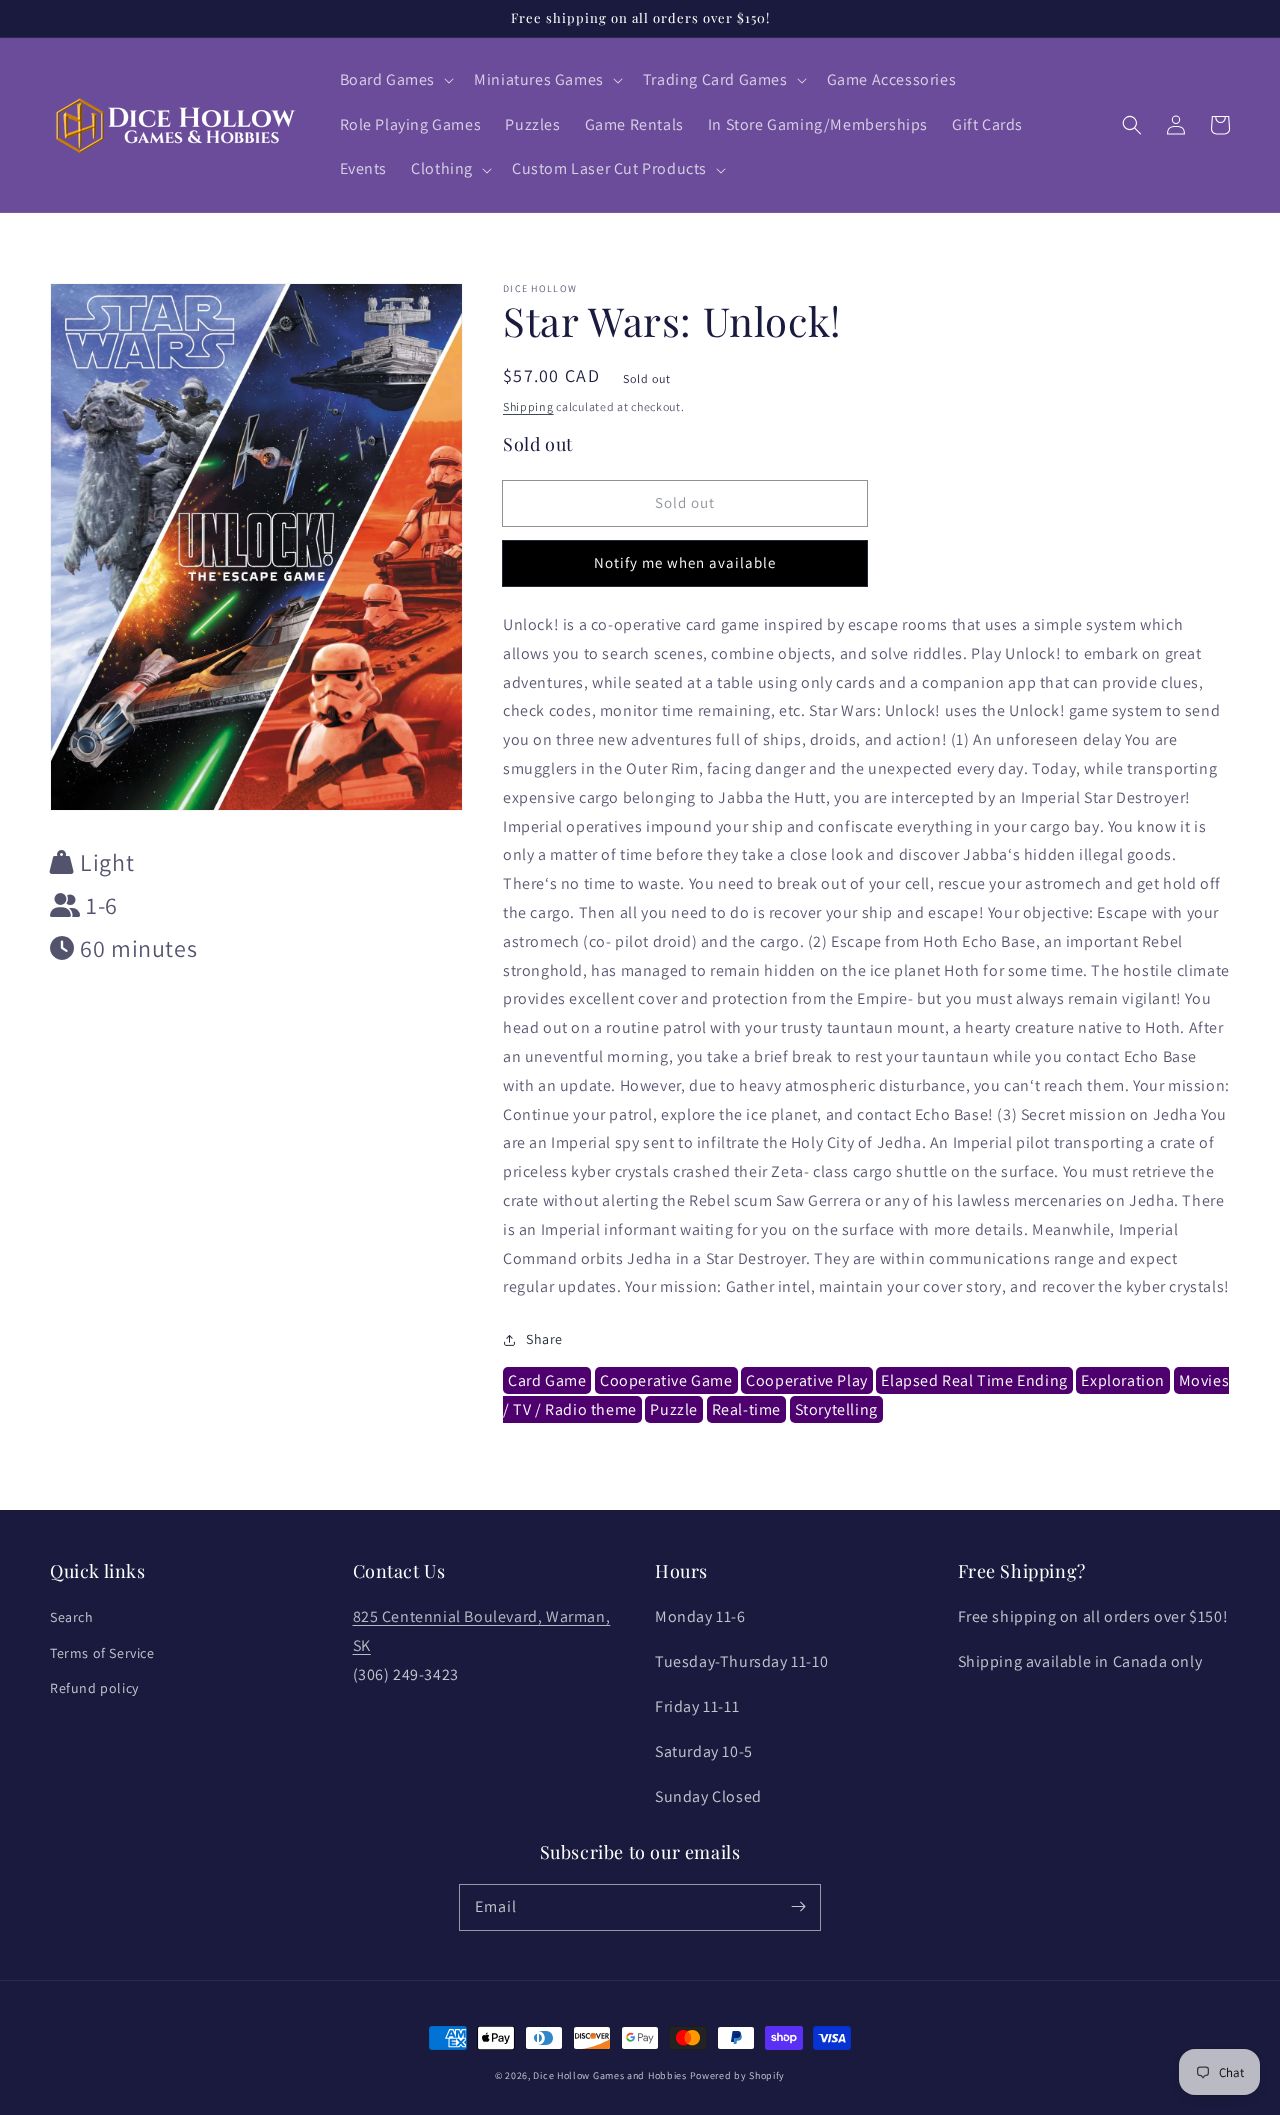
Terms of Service (102, 1653)
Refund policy (94, 1688)
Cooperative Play (807, 1380)
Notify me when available (685, 562)
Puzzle (674, 1409)
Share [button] (544, 1339)
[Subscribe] (798, 1907)
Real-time (746, 1409)
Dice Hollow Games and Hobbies (609, 2075)
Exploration (1123, 1380)
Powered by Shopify (738, 2075)
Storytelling (836, 1409)
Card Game (547, 1380)
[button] (395, 80)
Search (72, 1617)
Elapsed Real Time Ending (974, 1380)
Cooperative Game (666, 1380)
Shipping (528, 406)
